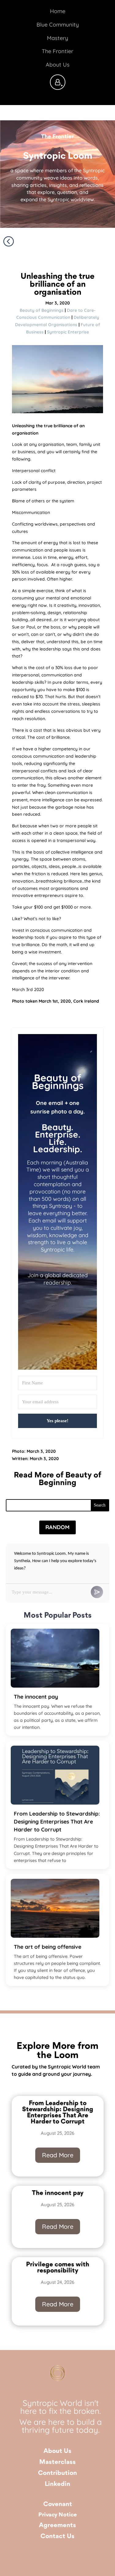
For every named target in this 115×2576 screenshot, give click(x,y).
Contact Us (57, 2536)
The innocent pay (36, 1696)
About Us (57, 2451)
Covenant (58, 2504)
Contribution (57, 2473)
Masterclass (57, 2462)
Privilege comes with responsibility (58, 2268)
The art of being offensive (48, 1947)
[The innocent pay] (55, 1658)
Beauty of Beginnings (42, 310)
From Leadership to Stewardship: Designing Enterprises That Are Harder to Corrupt (57, 1821)
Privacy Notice (58, 2515)
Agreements (57, 2525)
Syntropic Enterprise (68, 332)
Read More (58, 2155)
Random (57, 1527)
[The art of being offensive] (55, 1908)
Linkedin (57, 2484)
